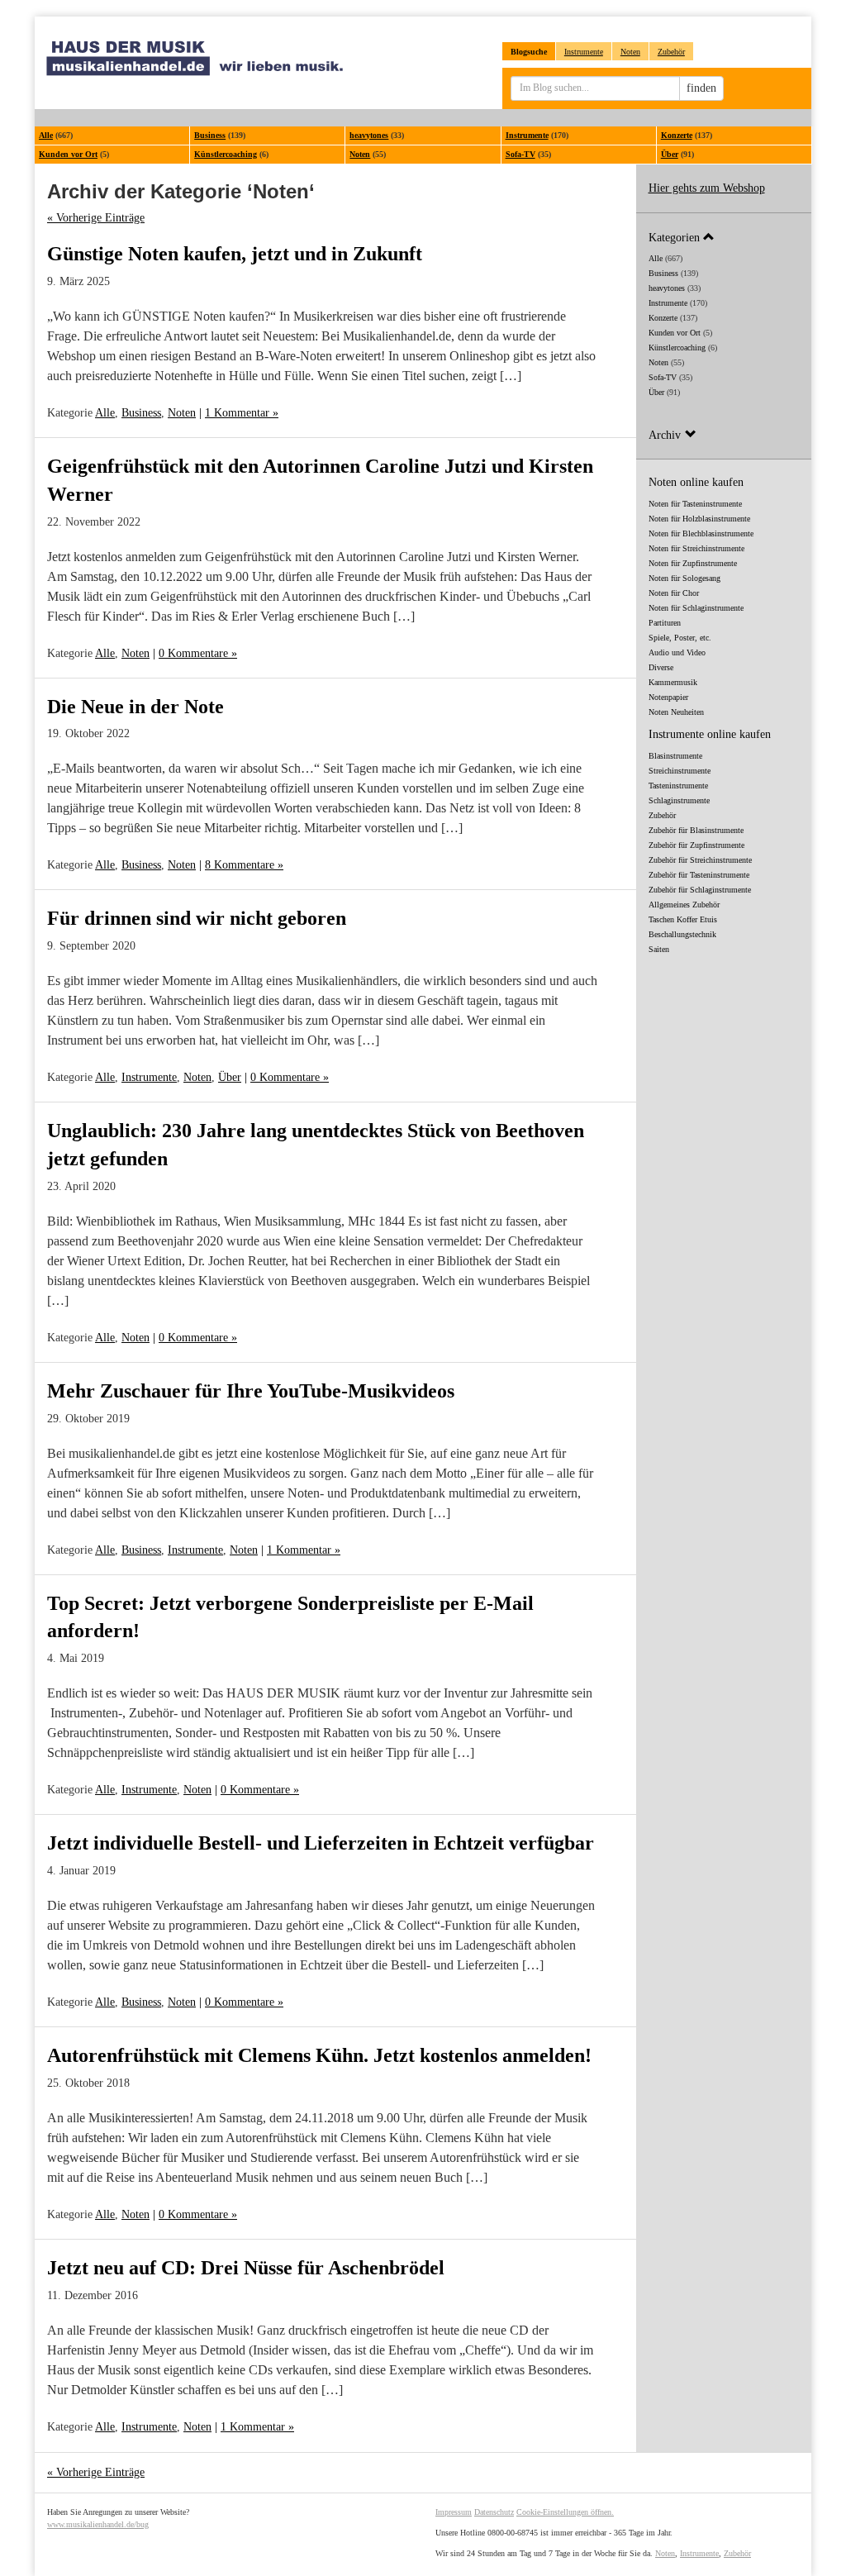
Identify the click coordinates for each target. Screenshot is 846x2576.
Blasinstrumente (675, 756)
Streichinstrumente (680, 771)
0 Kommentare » (198, 653)
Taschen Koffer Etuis (683, 919)
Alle (46, 135)
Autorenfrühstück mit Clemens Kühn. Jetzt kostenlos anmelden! (319, 2055)
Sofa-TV (520, 154)
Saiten (659, 949)
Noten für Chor (674, 593)
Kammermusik (673, 682)
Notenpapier (668, 697)
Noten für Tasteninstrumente (695, 504)
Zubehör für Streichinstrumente (700, 860)
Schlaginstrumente (679, 800)
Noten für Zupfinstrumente (693, 563)
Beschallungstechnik (682, 934)
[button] (724, 237)
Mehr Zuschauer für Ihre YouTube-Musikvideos (251, 1391)
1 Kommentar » (242, 413)
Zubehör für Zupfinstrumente (696, 845)
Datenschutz (494, 2512)
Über (670, 154)
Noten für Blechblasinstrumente (701, 533)
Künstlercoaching (226, 154)
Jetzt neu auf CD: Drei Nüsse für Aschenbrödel (246, 2268)
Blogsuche (529, 52)
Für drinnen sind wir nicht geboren (197, 918)
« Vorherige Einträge (96, 218)
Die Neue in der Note (135, 707)
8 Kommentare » (244, 865)
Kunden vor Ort (68, 154)
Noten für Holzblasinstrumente (699, 519)
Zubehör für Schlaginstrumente (700, 890)
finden (701, 88)
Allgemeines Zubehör (684, 905)
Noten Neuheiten (676, 712)
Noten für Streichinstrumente (696, 548)
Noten (630, 52)
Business (210, 135)
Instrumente (584, 52)
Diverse (661, 667)
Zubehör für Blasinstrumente (696, 830)
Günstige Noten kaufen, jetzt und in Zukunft (235, 254)
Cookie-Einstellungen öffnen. (565, 2512)
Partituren (665, 623)
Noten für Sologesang (684, 578)
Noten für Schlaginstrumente (696, 608)
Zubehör (671, 52)
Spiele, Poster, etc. (680, 638)
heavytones (369, 135)
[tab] (724, 237)
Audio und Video (677, 652)
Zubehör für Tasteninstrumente (699, 875)
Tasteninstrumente (678, 786)
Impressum (454, 2512)
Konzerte (677, 135)
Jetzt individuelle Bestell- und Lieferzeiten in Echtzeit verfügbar (321, 1843)
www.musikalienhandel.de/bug (98, 2524)
